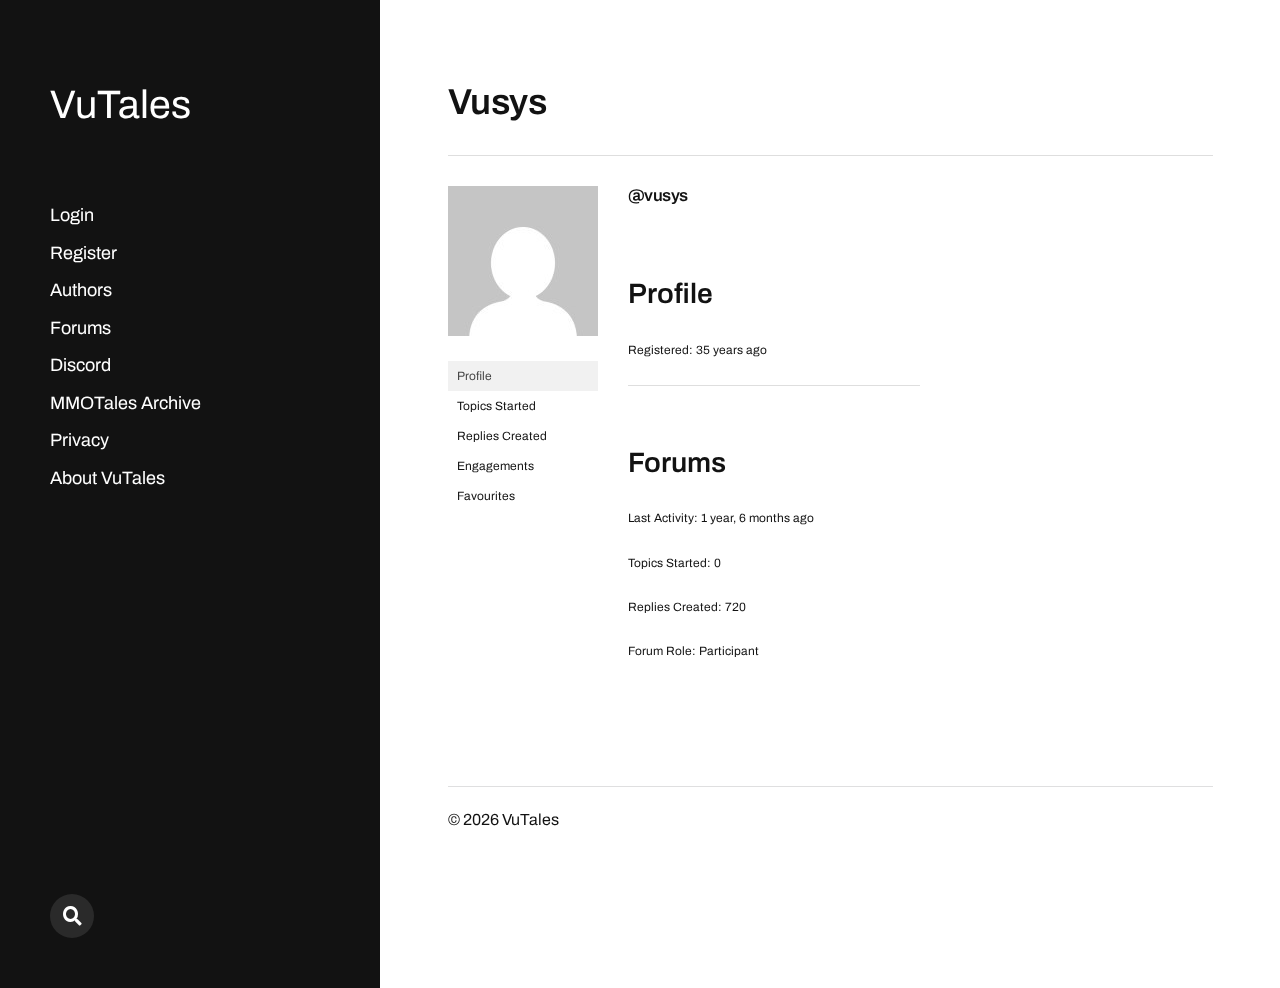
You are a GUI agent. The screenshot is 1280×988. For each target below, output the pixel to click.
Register (83, 253)
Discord (80, 365)
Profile (474, 376)
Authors (81, 290)
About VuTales (107, 478)
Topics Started (496, 406)
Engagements (495, 466)
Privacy (79, 440)
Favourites (486, 496)
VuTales (120, 104)
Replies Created (502, 436)
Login (72, 215)
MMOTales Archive (125, 403)
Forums (80, 328)
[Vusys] (523, 352)
